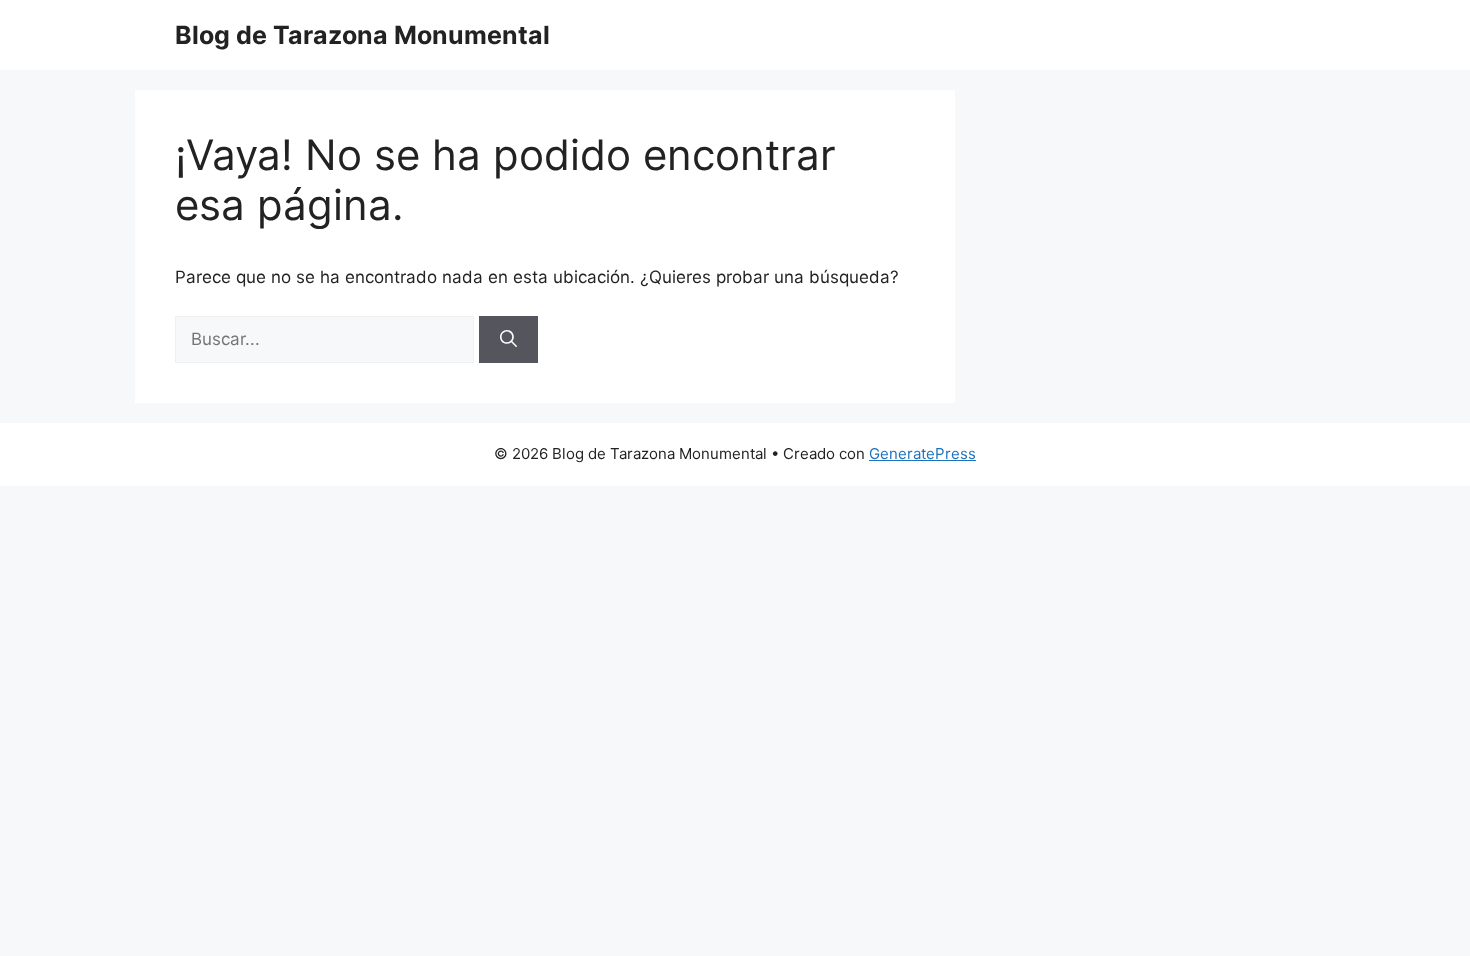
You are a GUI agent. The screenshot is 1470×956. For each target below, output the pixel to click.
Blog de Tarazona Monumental (362, 35)
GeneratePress (922, 453)
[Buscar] (508, 340)
